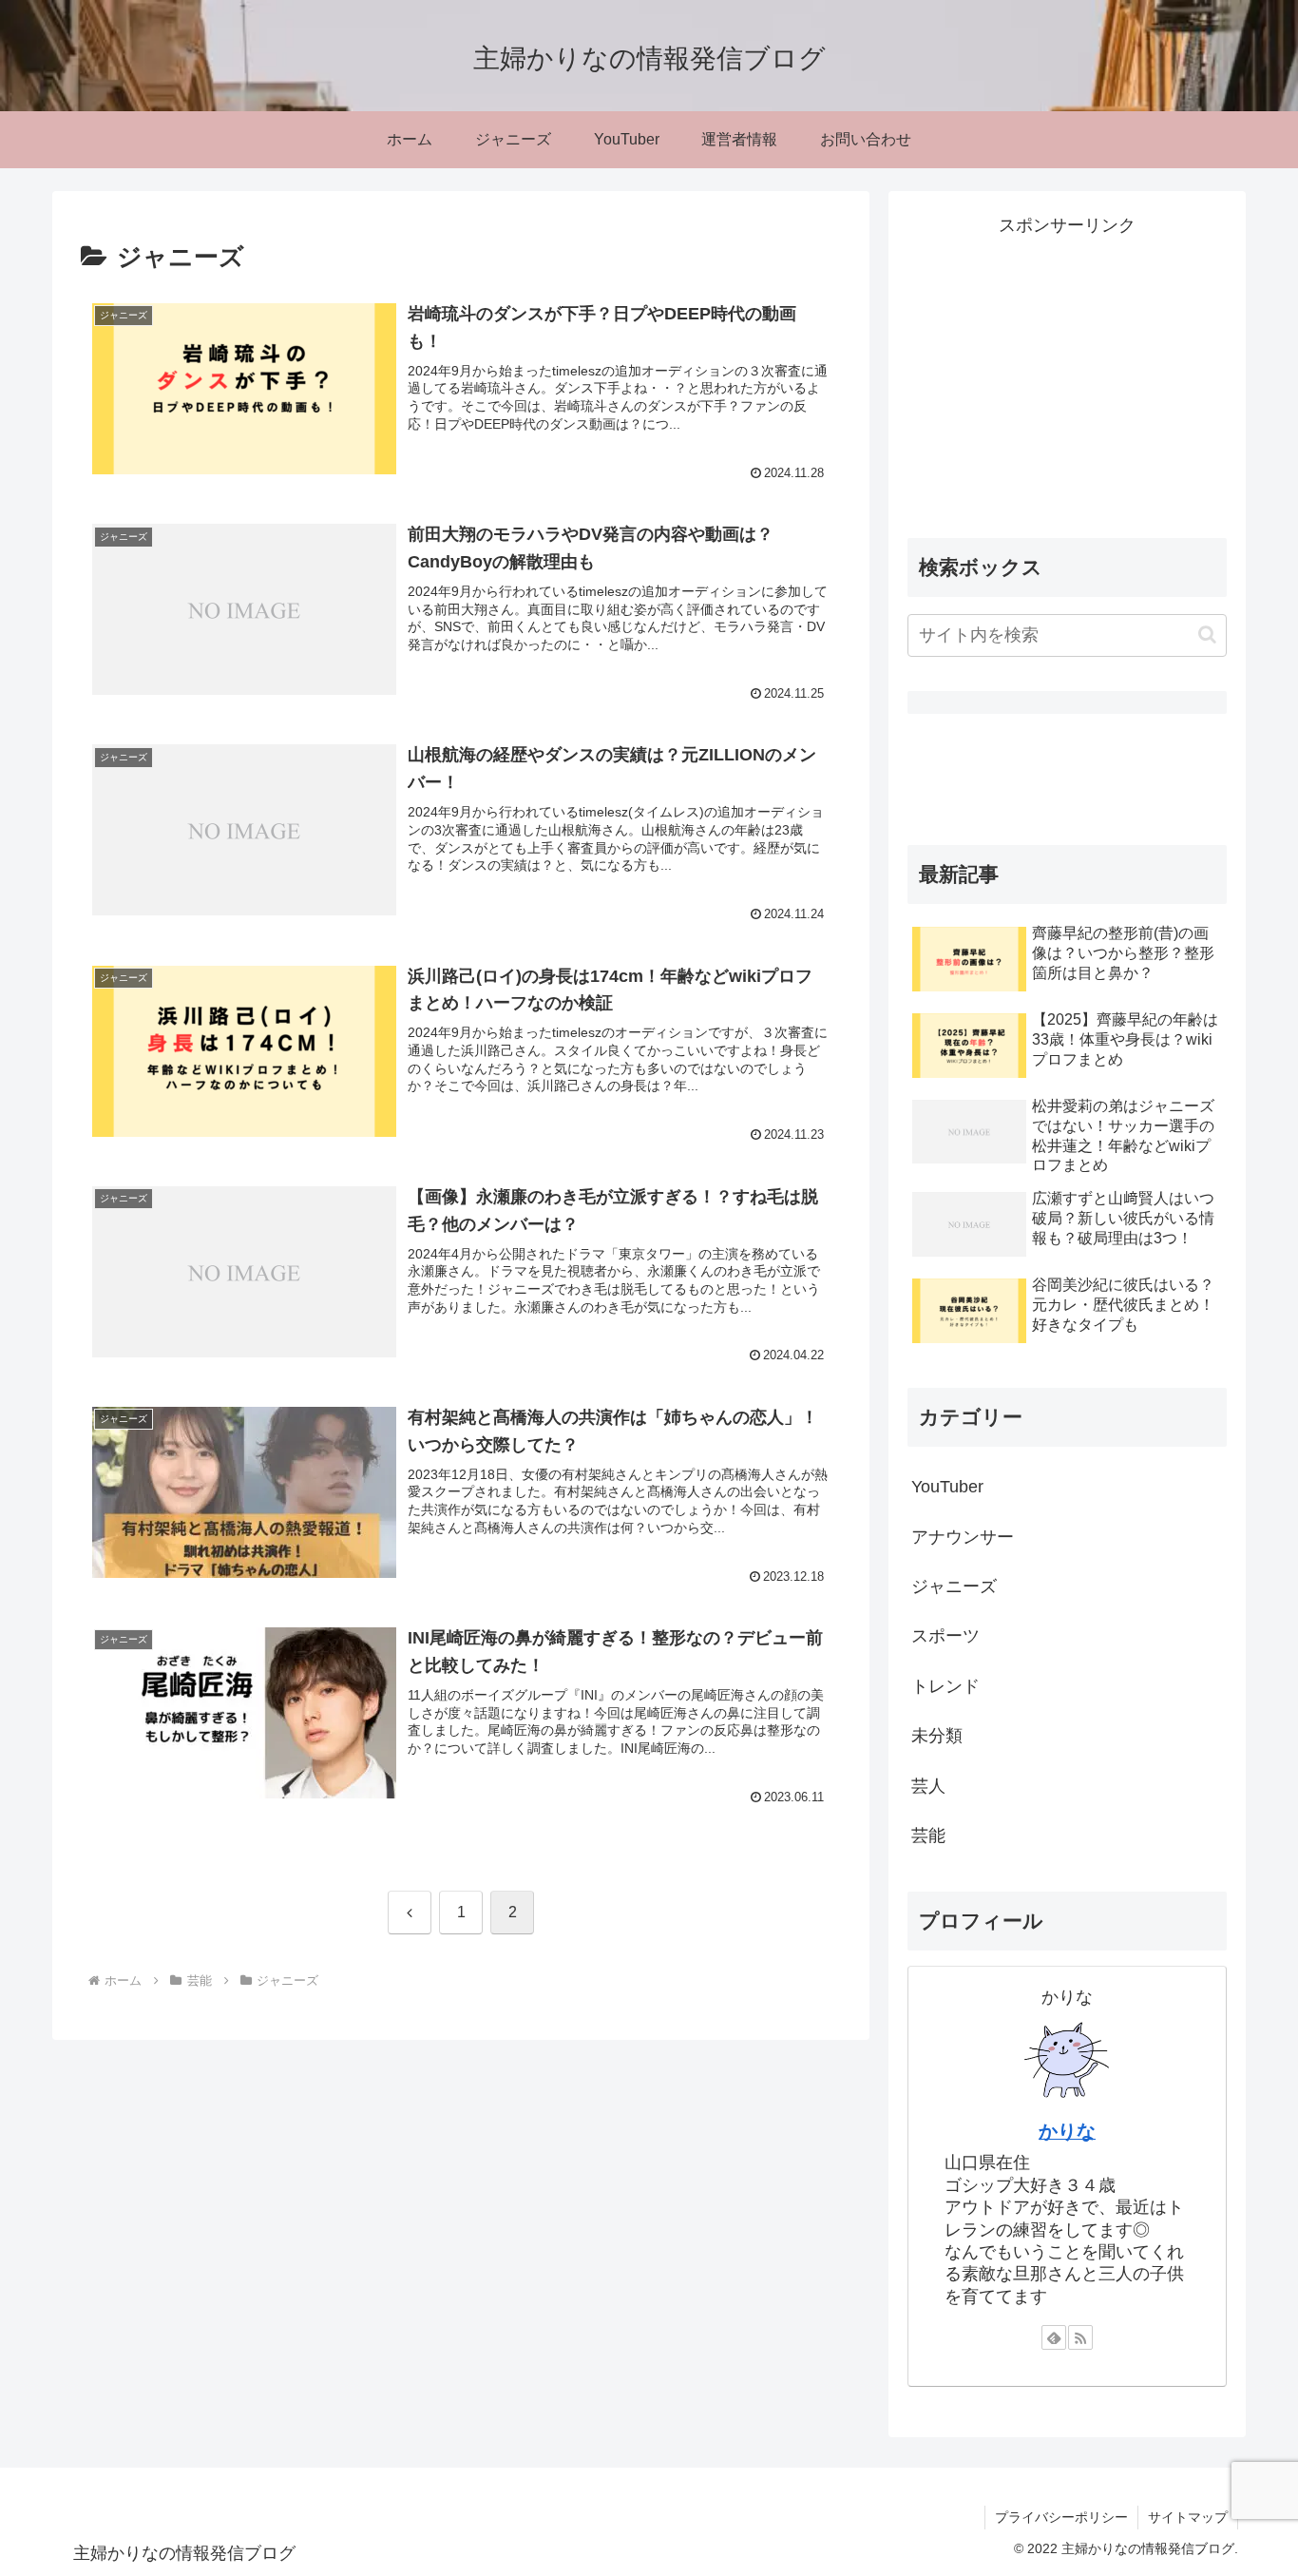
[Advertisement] (1067, 375)
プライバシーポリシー (1061, 2517)
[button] (1207, 634)
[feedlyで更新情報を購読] (1054, 2337)
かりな (1067, 2131)
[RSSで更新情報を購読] (1080, 2337)
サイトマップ (1188, 2517)
